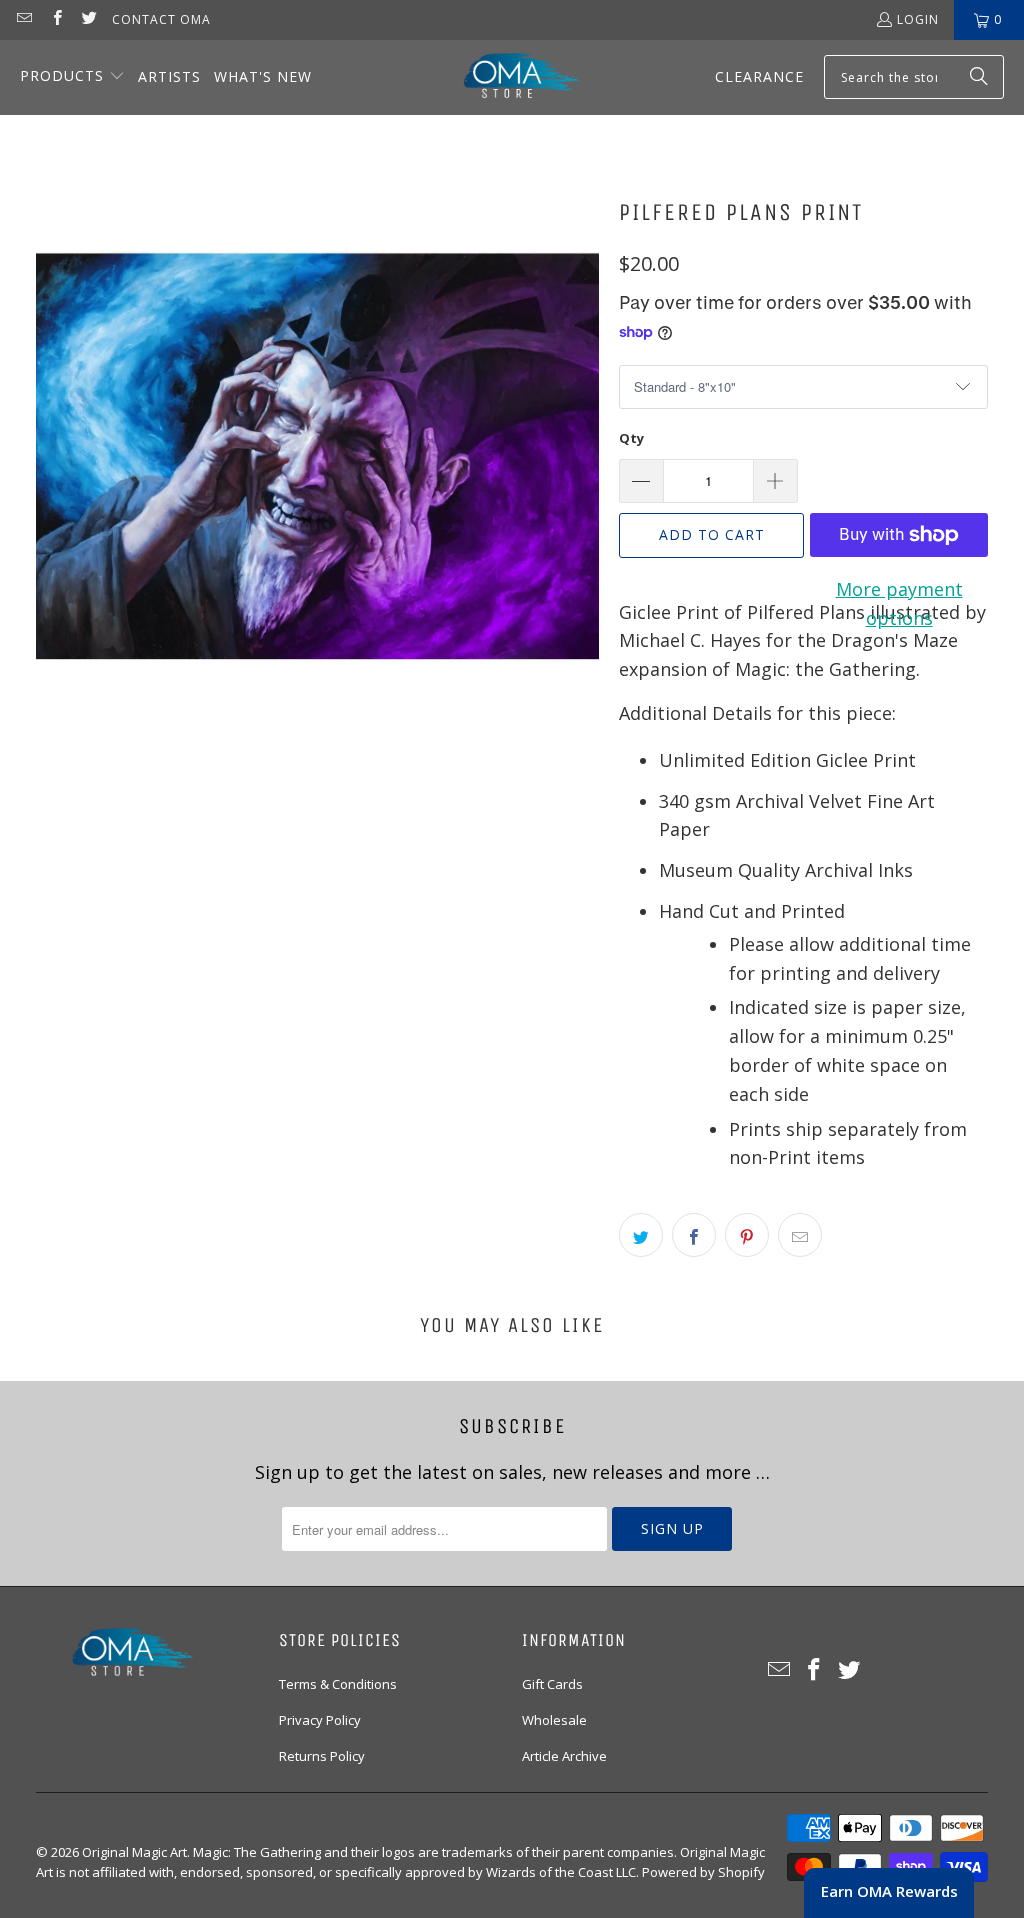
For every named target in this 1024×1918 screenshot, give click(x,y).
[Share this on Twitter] (641, 1235)
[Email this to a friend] (800, 1235)
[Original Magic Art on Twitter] (88, 19)
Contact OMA (161, 19)
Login (918, 19)
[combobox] (914, 77)
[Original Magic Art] (509, 77)
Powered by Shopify (703, 1872)
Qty (631, 438)
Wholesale (554, 1720)
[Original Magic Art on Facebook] (55, 19)
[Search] (979, 77)
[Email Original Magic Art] (23, 19)
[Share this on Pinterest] (747, 1235)
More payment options (899, 603)
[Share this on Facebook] (694, 1235)
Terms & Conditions (338, 1684)
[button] (72, 77)
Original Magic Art (134, 1852)
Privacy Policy (320, 1720)
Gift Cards (552, 1684)
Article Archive (564, 1756)
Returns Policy (322, 1756)
